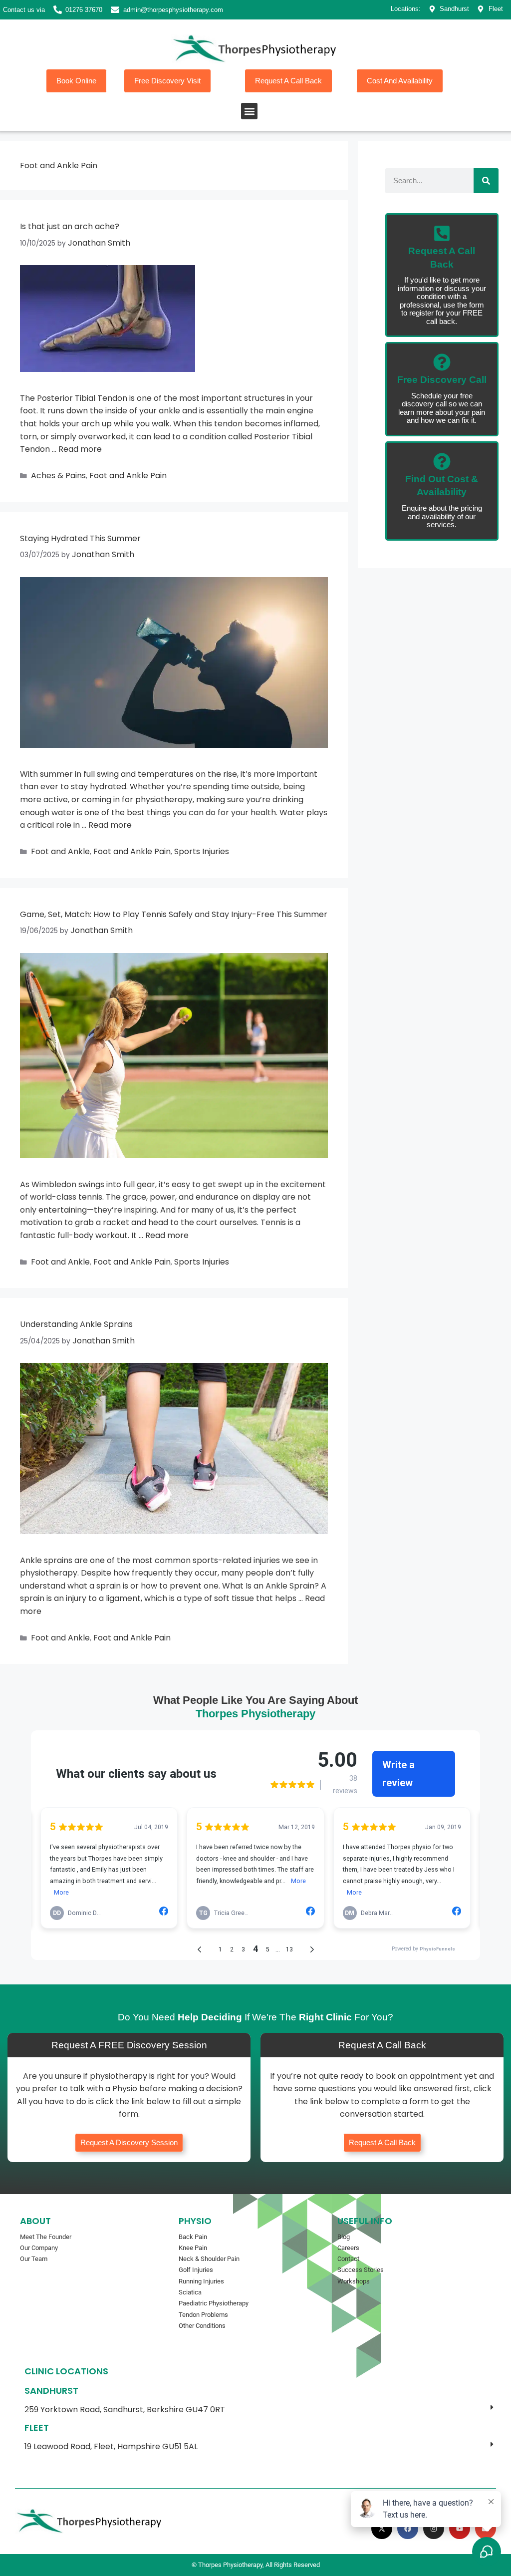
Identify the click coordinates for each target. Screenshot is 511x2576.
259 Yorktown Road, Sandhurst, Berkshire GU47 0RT (125, 2410)
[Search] (486, 181)
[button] (249, 111)
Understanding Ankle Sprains (76, 1324)
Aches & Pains (58, 476)
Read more (80, 449)
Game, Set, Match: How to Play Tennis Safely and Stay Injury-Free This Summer (174, 914)
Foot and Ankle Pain (128, 476)
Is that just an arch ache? (70, 226)
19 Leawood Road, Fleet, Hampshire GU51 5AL (111, 2446)
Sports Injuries (202, 851)
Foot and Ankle (60, 851)
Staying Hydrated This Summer (80, 538)
